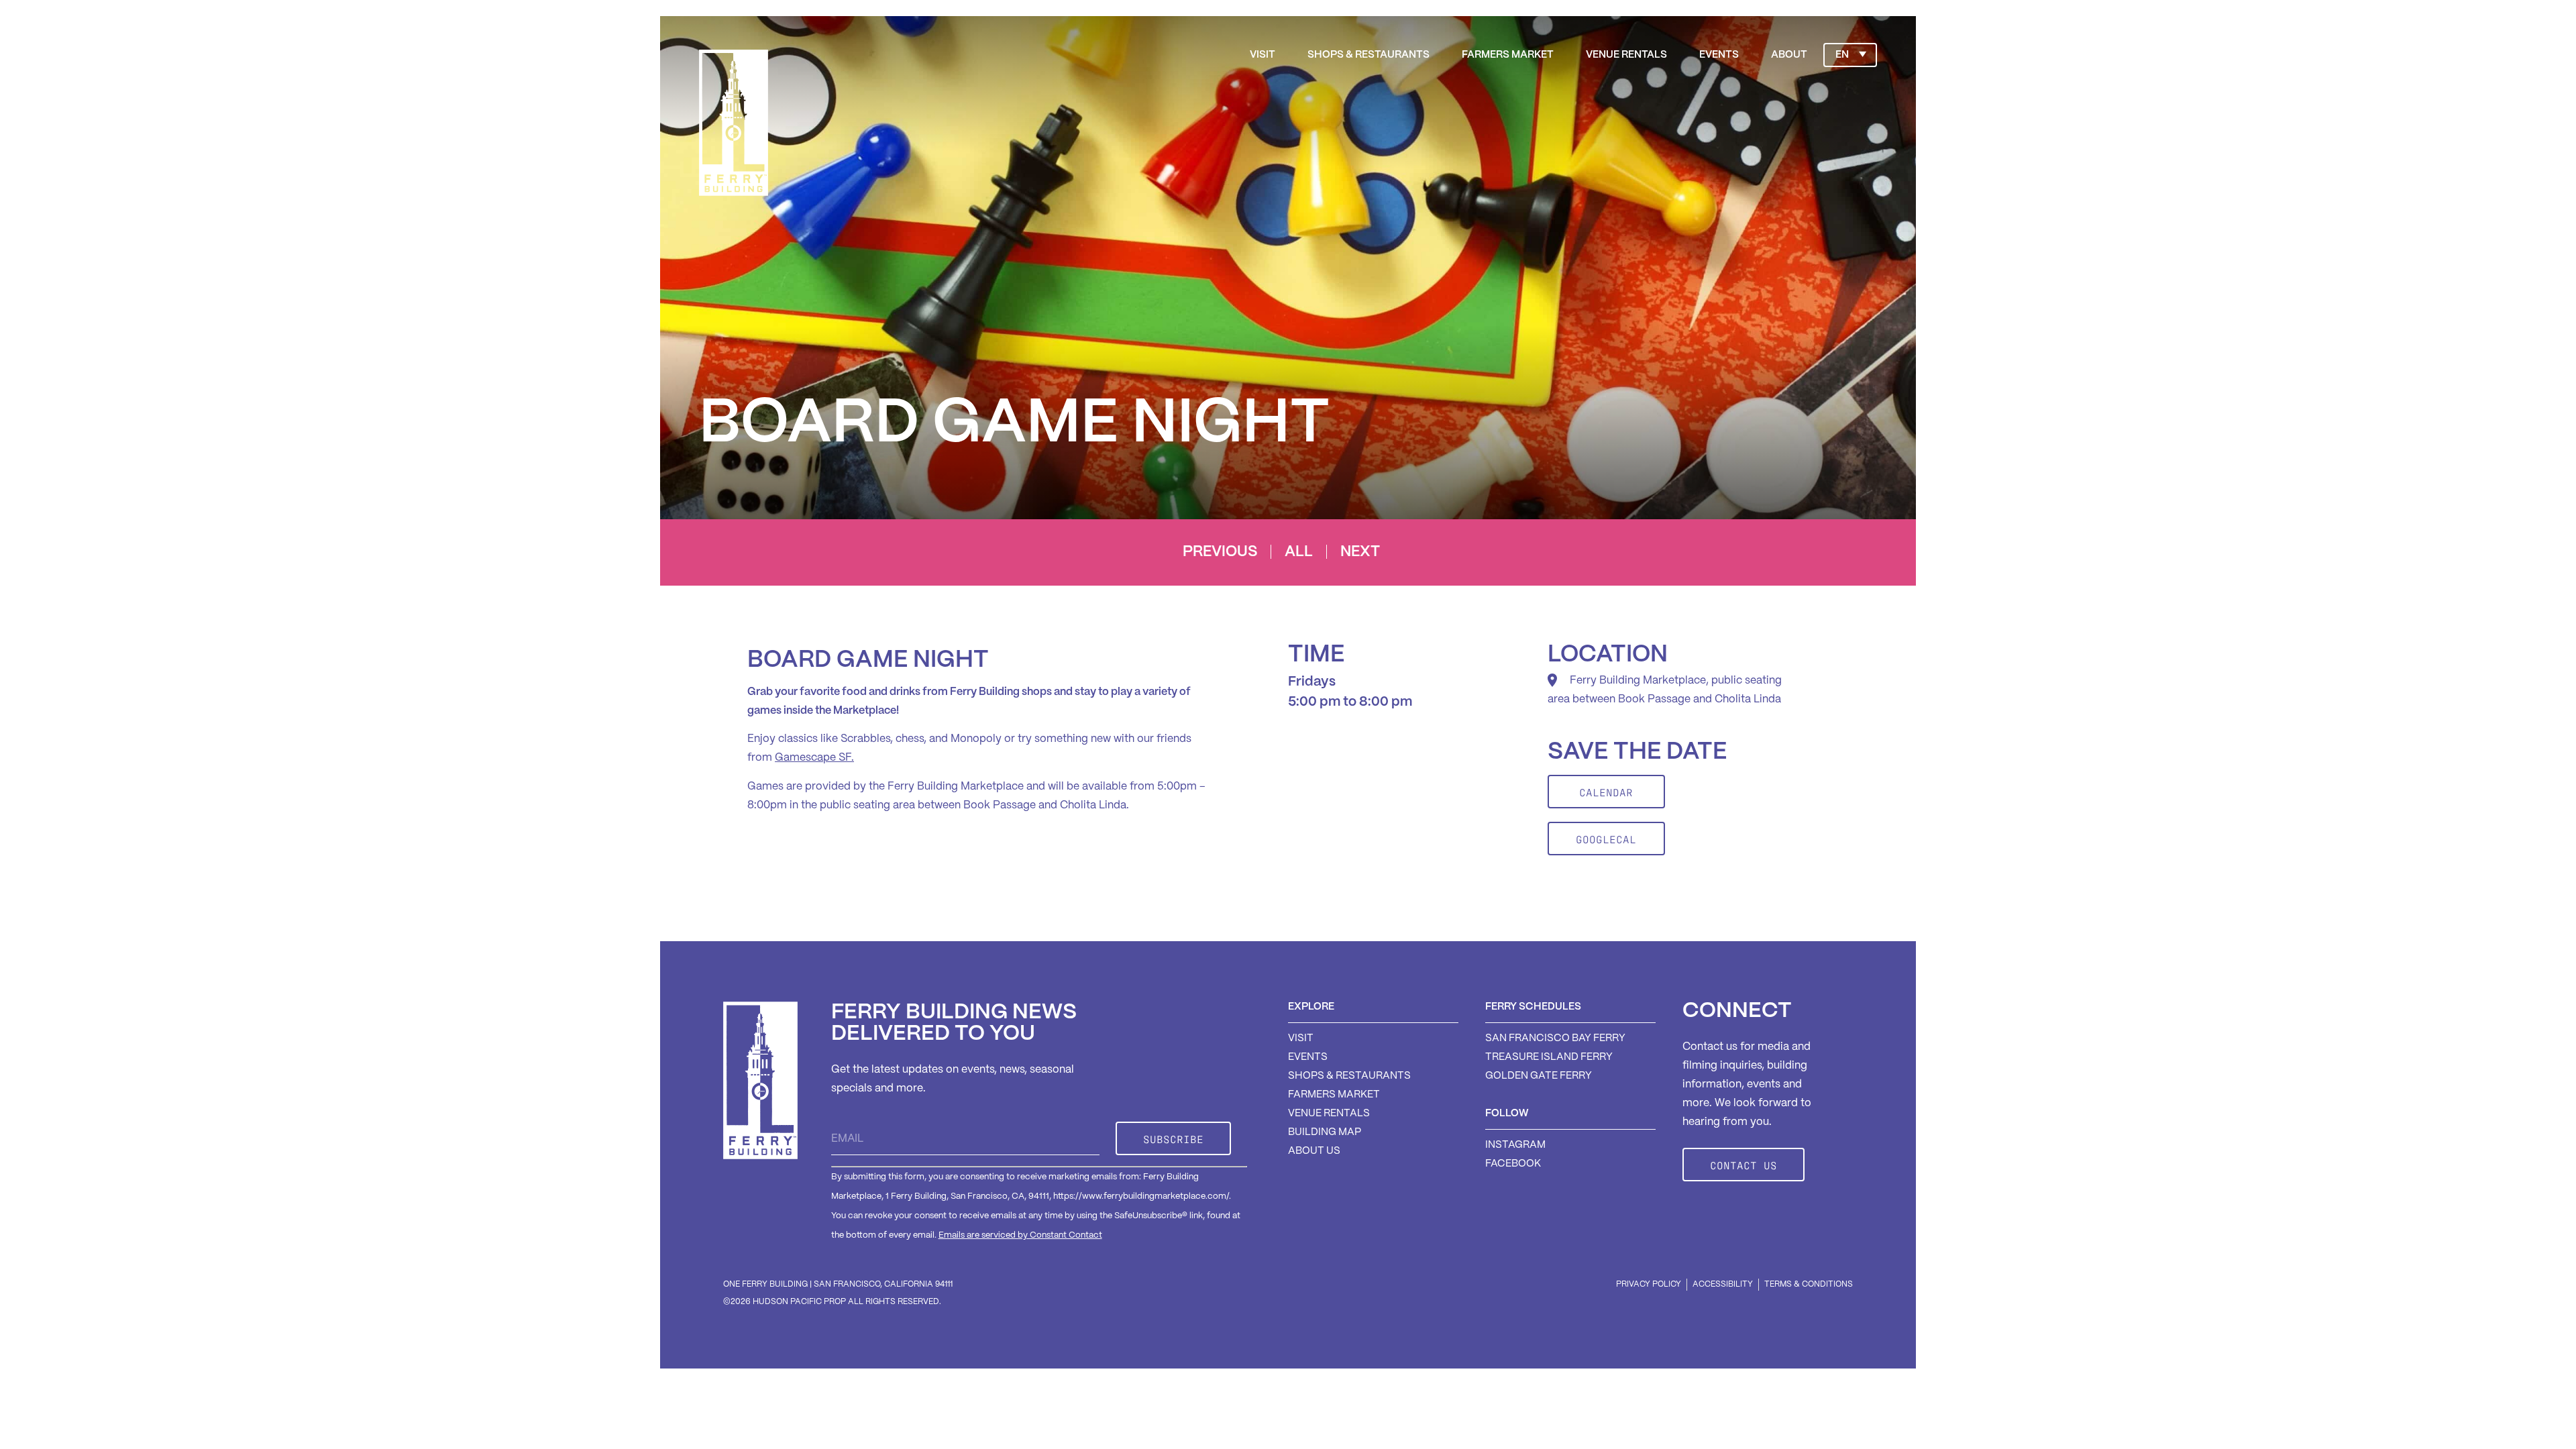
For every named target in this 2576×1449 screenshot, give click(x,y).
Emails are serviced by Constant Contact (1020, 1235)
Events (1719, 55)
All (1299, 552)
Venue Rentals (1626, 55)
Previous (1220, 552)
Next (1360, 552)
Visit (1263, 55)
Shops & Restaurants (1368, 55)
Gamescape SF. (814, 758)
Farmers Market (1508, 55)
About (1789, 55)
